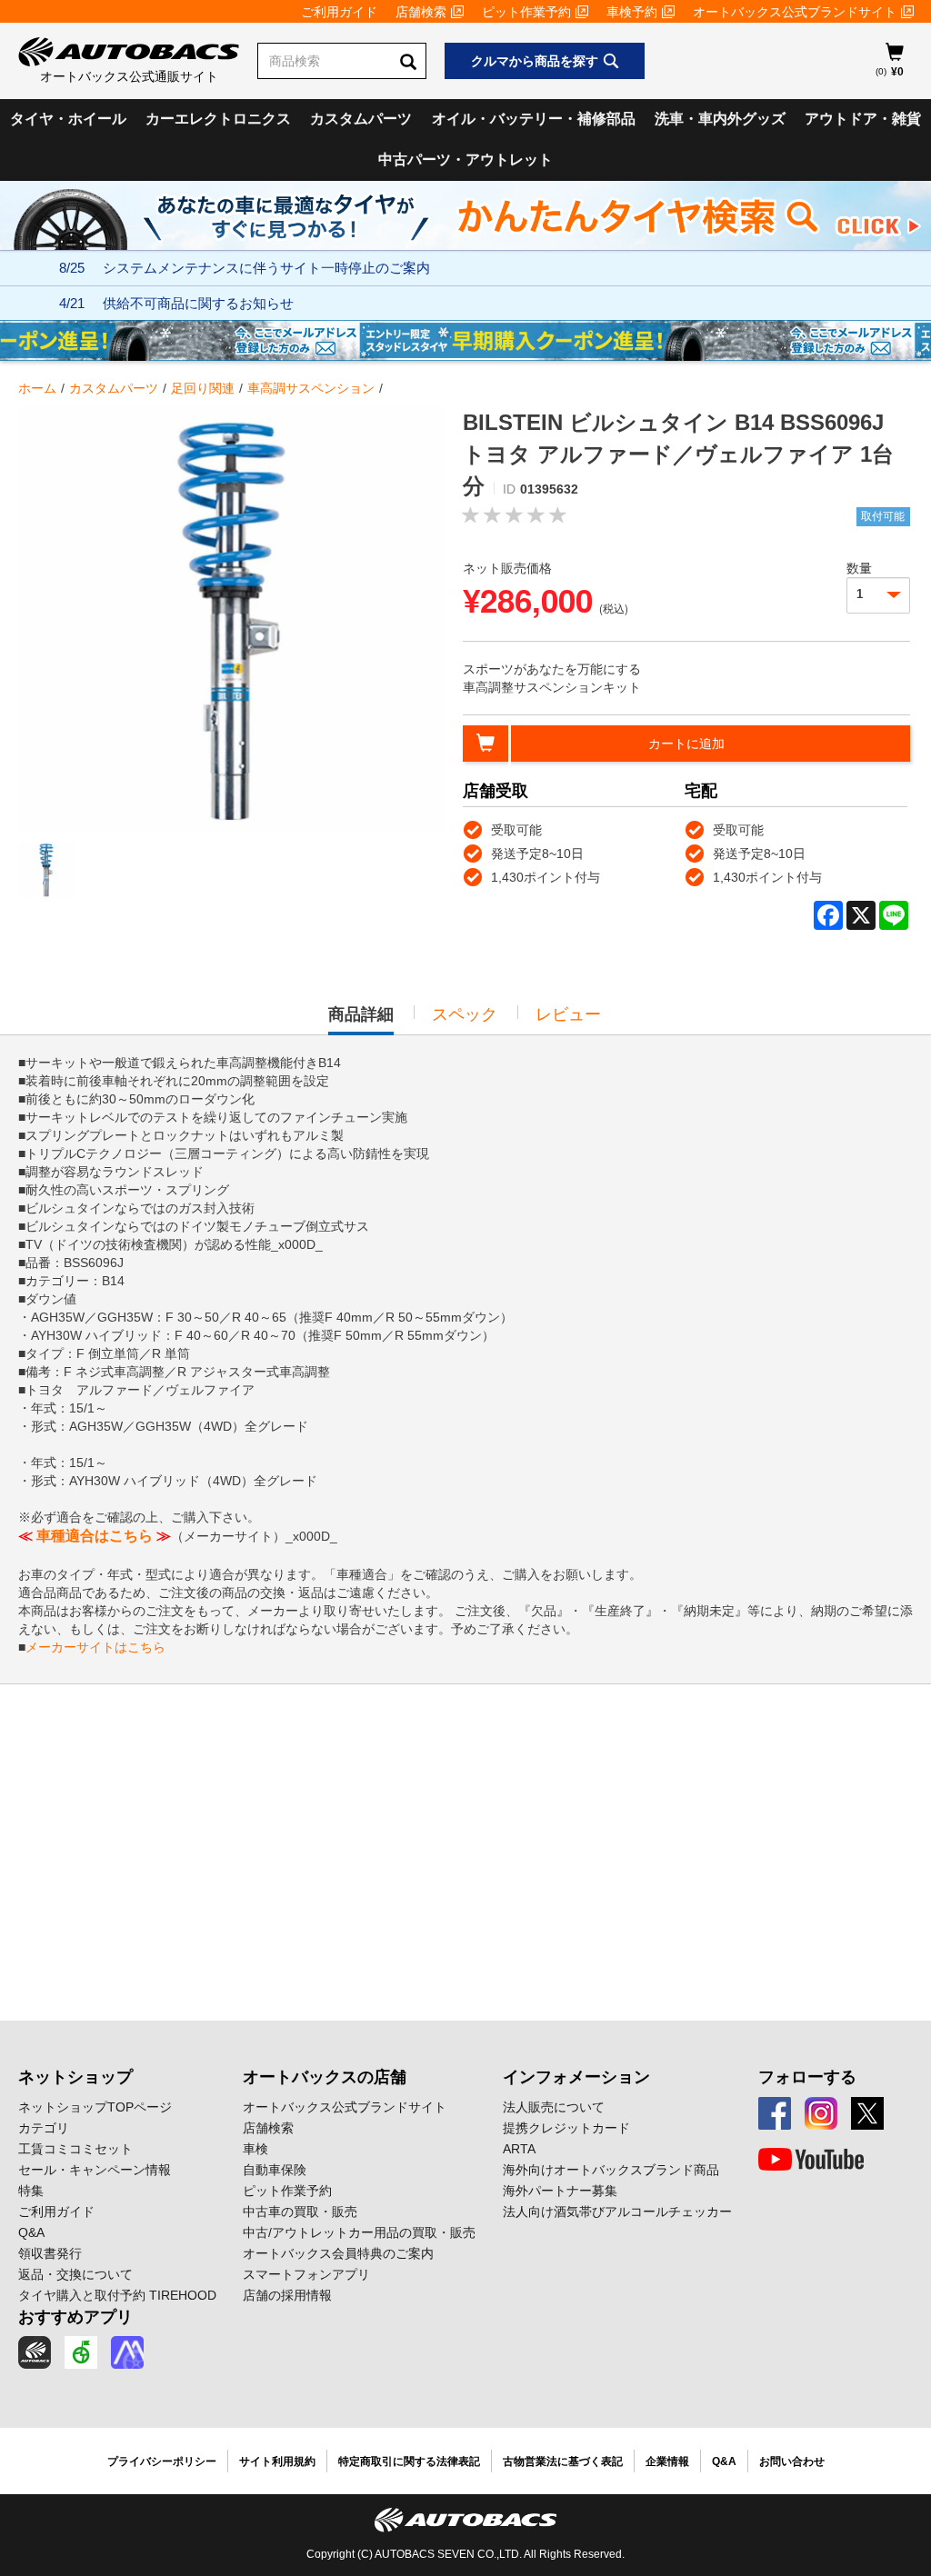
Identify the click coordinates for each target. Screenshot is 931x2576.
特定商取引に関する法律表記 (409, 2461)
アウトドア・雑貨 (863, 119)
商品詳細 (361, 1020)
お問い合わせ (792, 2461)
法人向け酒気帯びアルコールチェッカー (617, 2212)
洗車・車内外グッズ (720, 119)
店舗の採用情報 (287, 2295)
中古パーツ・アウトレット (465, 160)
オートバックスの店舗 (325, 2077)
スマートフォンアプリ (306, 2274)
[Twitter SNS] (867, 2113)
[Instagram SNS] (821, 2113)
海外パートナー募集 (560, 2191)
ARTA (519, 2149)
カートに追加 (686, 744)
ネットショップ (75, 2077)
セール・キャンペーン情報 (95, 2170)
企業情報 (667, 2461)
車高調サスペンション (311, 388)
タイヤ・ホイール (68, 119)
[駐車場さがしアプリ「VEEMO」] (81, 2352)
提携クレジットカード (566, 2128)
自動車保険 (275, 2170)
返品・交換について (75, 2274)
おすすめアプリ (75, 2317)
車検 (255, 2149)
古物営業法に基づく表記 (563, 2461)
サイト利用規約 (277, 2461)
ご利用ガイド (339, 12)
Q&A (31, 2232)
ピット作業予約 (526, 12)
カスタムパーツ (361, 119)
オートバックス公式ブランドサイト (795, 12)
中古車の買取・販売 (300, 2212)
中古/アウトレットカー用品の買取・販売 (359, 2232)
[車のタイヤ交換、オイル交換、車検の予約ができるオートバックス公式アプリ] (35, 2352)
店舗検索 (421, 12)
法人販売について (554, 2107)
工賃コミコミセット (75, 2149)
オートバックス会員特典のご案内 (338, 2253)
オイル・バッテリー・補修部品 (534, 119)
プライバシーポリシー (162, 2461)
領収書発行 (50, 2253)
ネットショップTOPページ (95, 2107)
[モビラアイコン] (127, 2352)
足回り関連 (203, 388)
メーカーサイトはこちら (95, 1647)
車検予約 (632, 12)
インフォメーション (576, 2077)
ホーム (37, 388)
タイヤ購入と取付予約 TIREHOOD (117, 2295)
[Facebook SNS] (775, 2113)
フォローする (807, 2077)
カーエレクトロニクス (218, 119)
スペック (465, 1014)
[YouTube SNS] (811, 2160)
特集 (31, 2191)
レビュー (568, 1014)
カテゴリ (44, 2128)
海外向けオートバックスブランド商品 (611, 2170)
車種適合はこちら (95, 1536)
